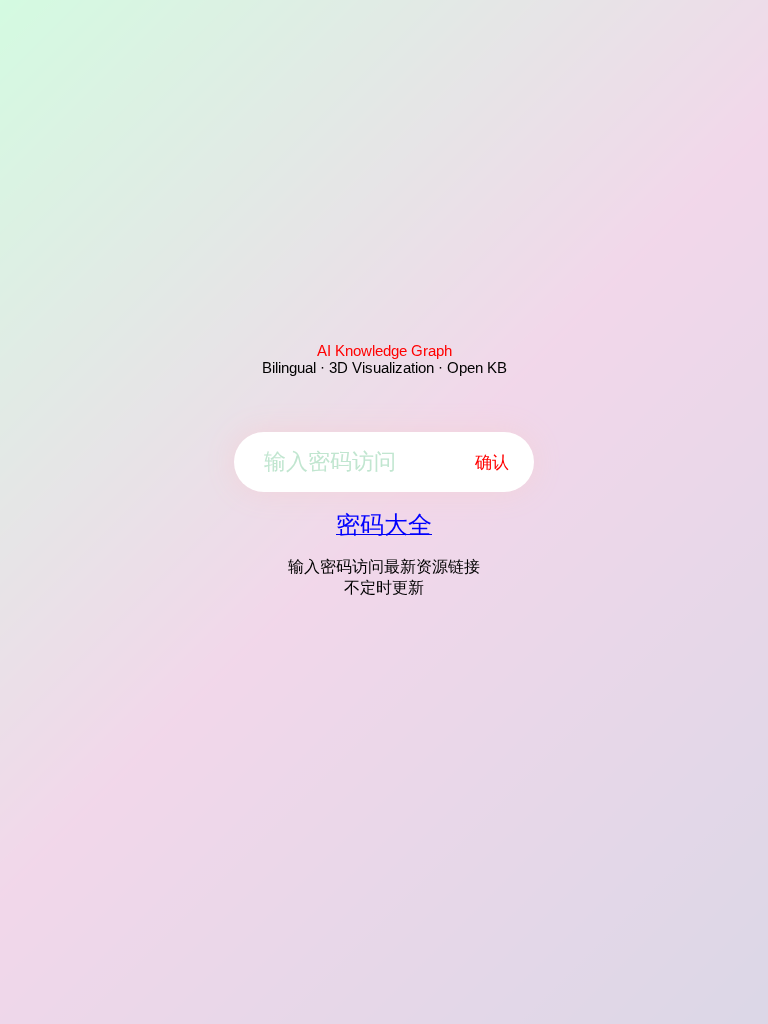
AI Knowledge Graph (384, 350)
